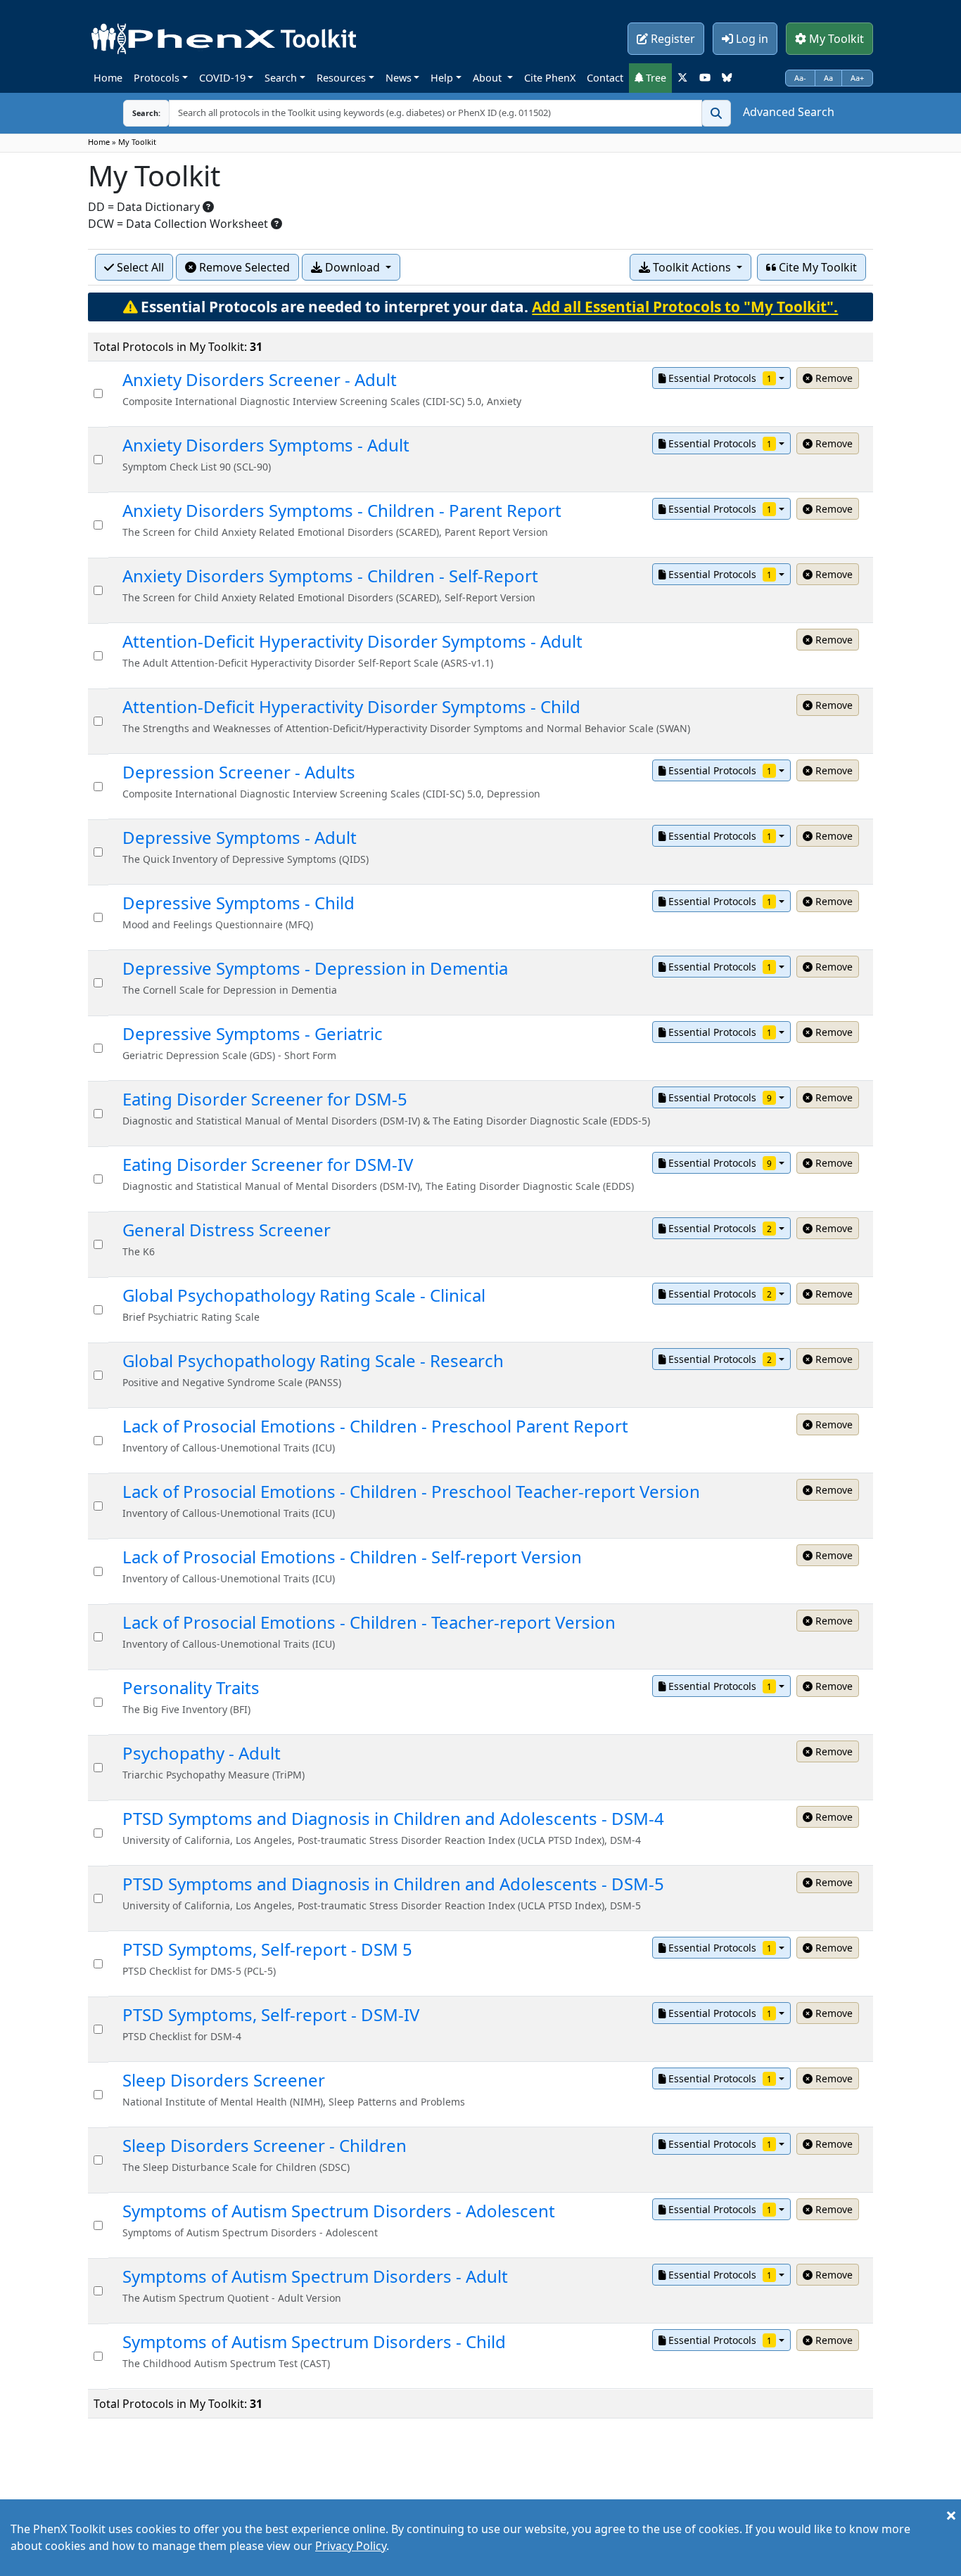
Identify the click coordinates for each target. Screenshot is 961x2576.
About (489, 78)
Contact (605, 78)
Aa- (800, 78)
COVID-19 (222, 78)
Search (281, 78)
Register (672, 39)
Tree (655, 78)
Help (442, 78)
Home (108, 78)
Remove (833, 378)
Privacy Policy (351, 2546)
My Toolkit (835, 39)
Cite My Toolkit (816, 267)
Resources (341, 78)
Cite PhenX (550, 78)
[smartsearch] (716, 113)
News (399, 78)
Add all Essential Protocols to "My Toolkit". (685, 307)
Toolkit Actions (692, 267)
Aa (828, 78)
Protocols (157, 78)
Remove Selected (243, 267)
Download (352, 267)
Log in (751, 39)
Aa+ (857, 78)
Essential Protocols (719, 378)
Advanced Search (789, 112)
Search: (146, 113)
